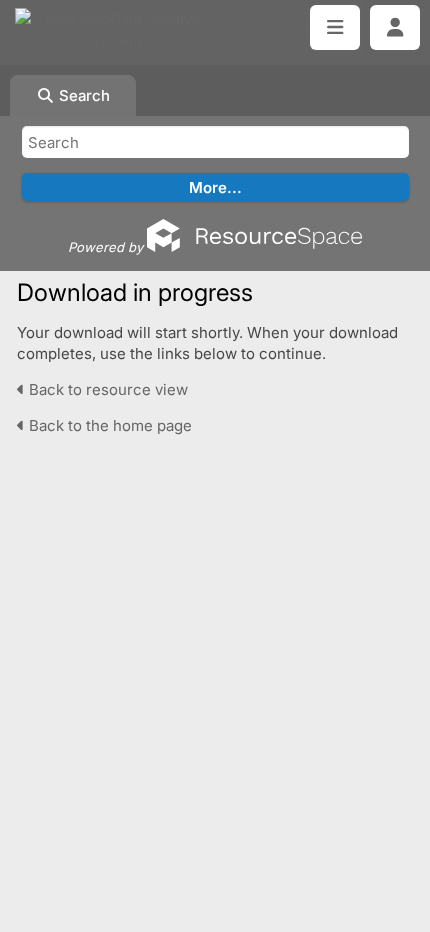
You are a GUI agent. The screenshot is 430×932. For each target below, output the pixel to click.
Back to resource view (106, 389)
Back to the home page (108, 425)
